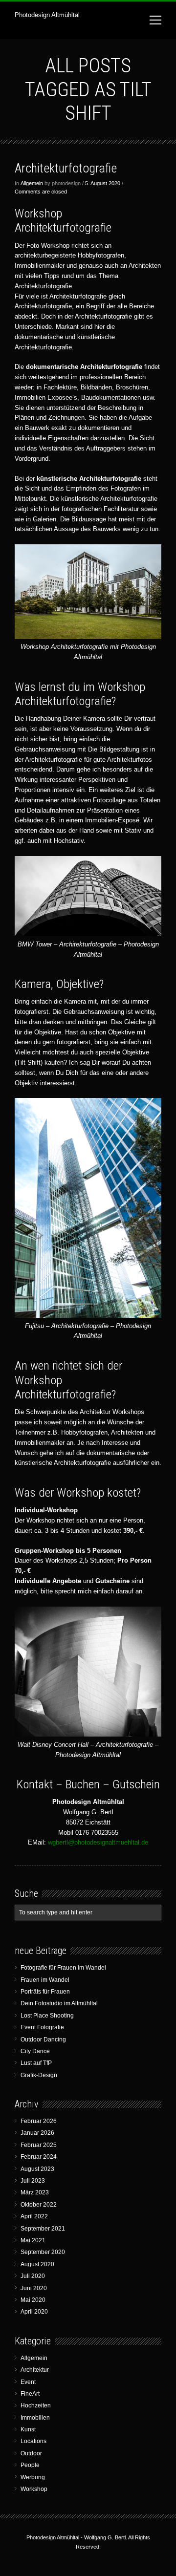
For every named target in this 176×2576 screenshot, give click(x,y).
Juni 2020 (34, 2288)
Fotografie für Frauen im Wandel (63, 1968)
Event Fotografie (42, 2027)
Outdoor (31, 2453)
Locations (33, 2441)
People (30, 2465)
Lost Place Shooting (47, 2016)
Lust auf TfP (36, 2063)
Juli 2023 (33, 2181)
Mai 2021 (33, 2240)
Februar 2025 (39, 2145)
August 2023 (37, 2169)
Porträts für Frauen (45, 1992)
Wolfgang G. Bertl (105, 2537)
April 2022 (34, 2216)
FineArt (30, 2394)
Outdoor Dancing (43, 2039)
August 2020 (37, 2264)
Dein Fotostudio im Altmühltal (59, 2003)
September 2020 (43, 2252)
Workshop (34, 2489)
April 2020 (34, 2312)
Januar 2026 (37, 2133)
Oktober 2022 (39, 2205)
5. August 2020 (103, 183)
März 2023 (35, 2192)
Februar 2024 (39, 2157)
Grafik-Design (39, 2075)
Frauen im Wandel (45, 1980)
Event (28, 2382)
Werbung (33, 2477)
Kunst (28, 2429)
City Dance (35, 2051)
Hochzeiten (36, 2405)
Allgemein (32, 183)
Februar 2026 (39, 2121)
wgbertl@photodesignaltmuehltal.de (98, 1842)
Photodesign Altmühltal (47, 15)
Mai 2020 (33, 2300)
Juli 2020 (33, 2276)
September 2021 (43, 2229)
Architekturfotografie (66, 168)
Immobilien (35, 2418)
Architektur (35, 2370)
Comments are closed (41, 192)
